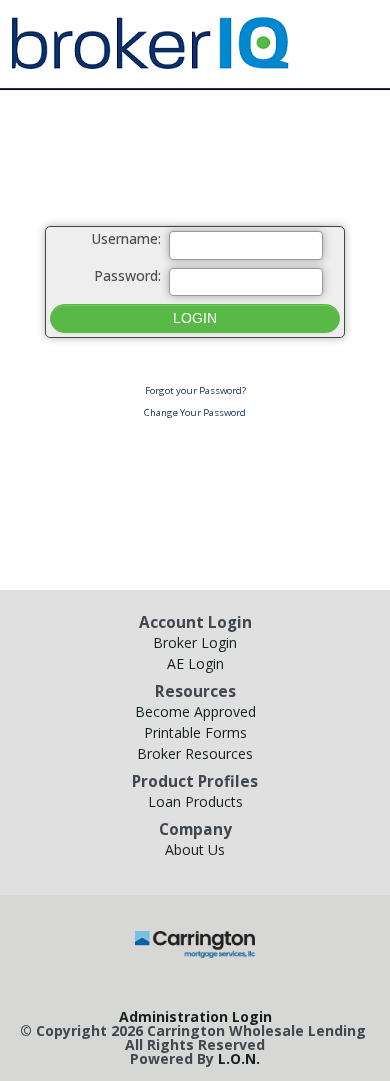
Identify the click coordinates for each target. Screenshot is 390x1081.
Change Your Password (195, 412)
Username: (126, 239)
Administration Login (195, 1016)
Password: (127, 276)
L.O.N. (239, 1058)
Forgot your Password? (195, 390)
